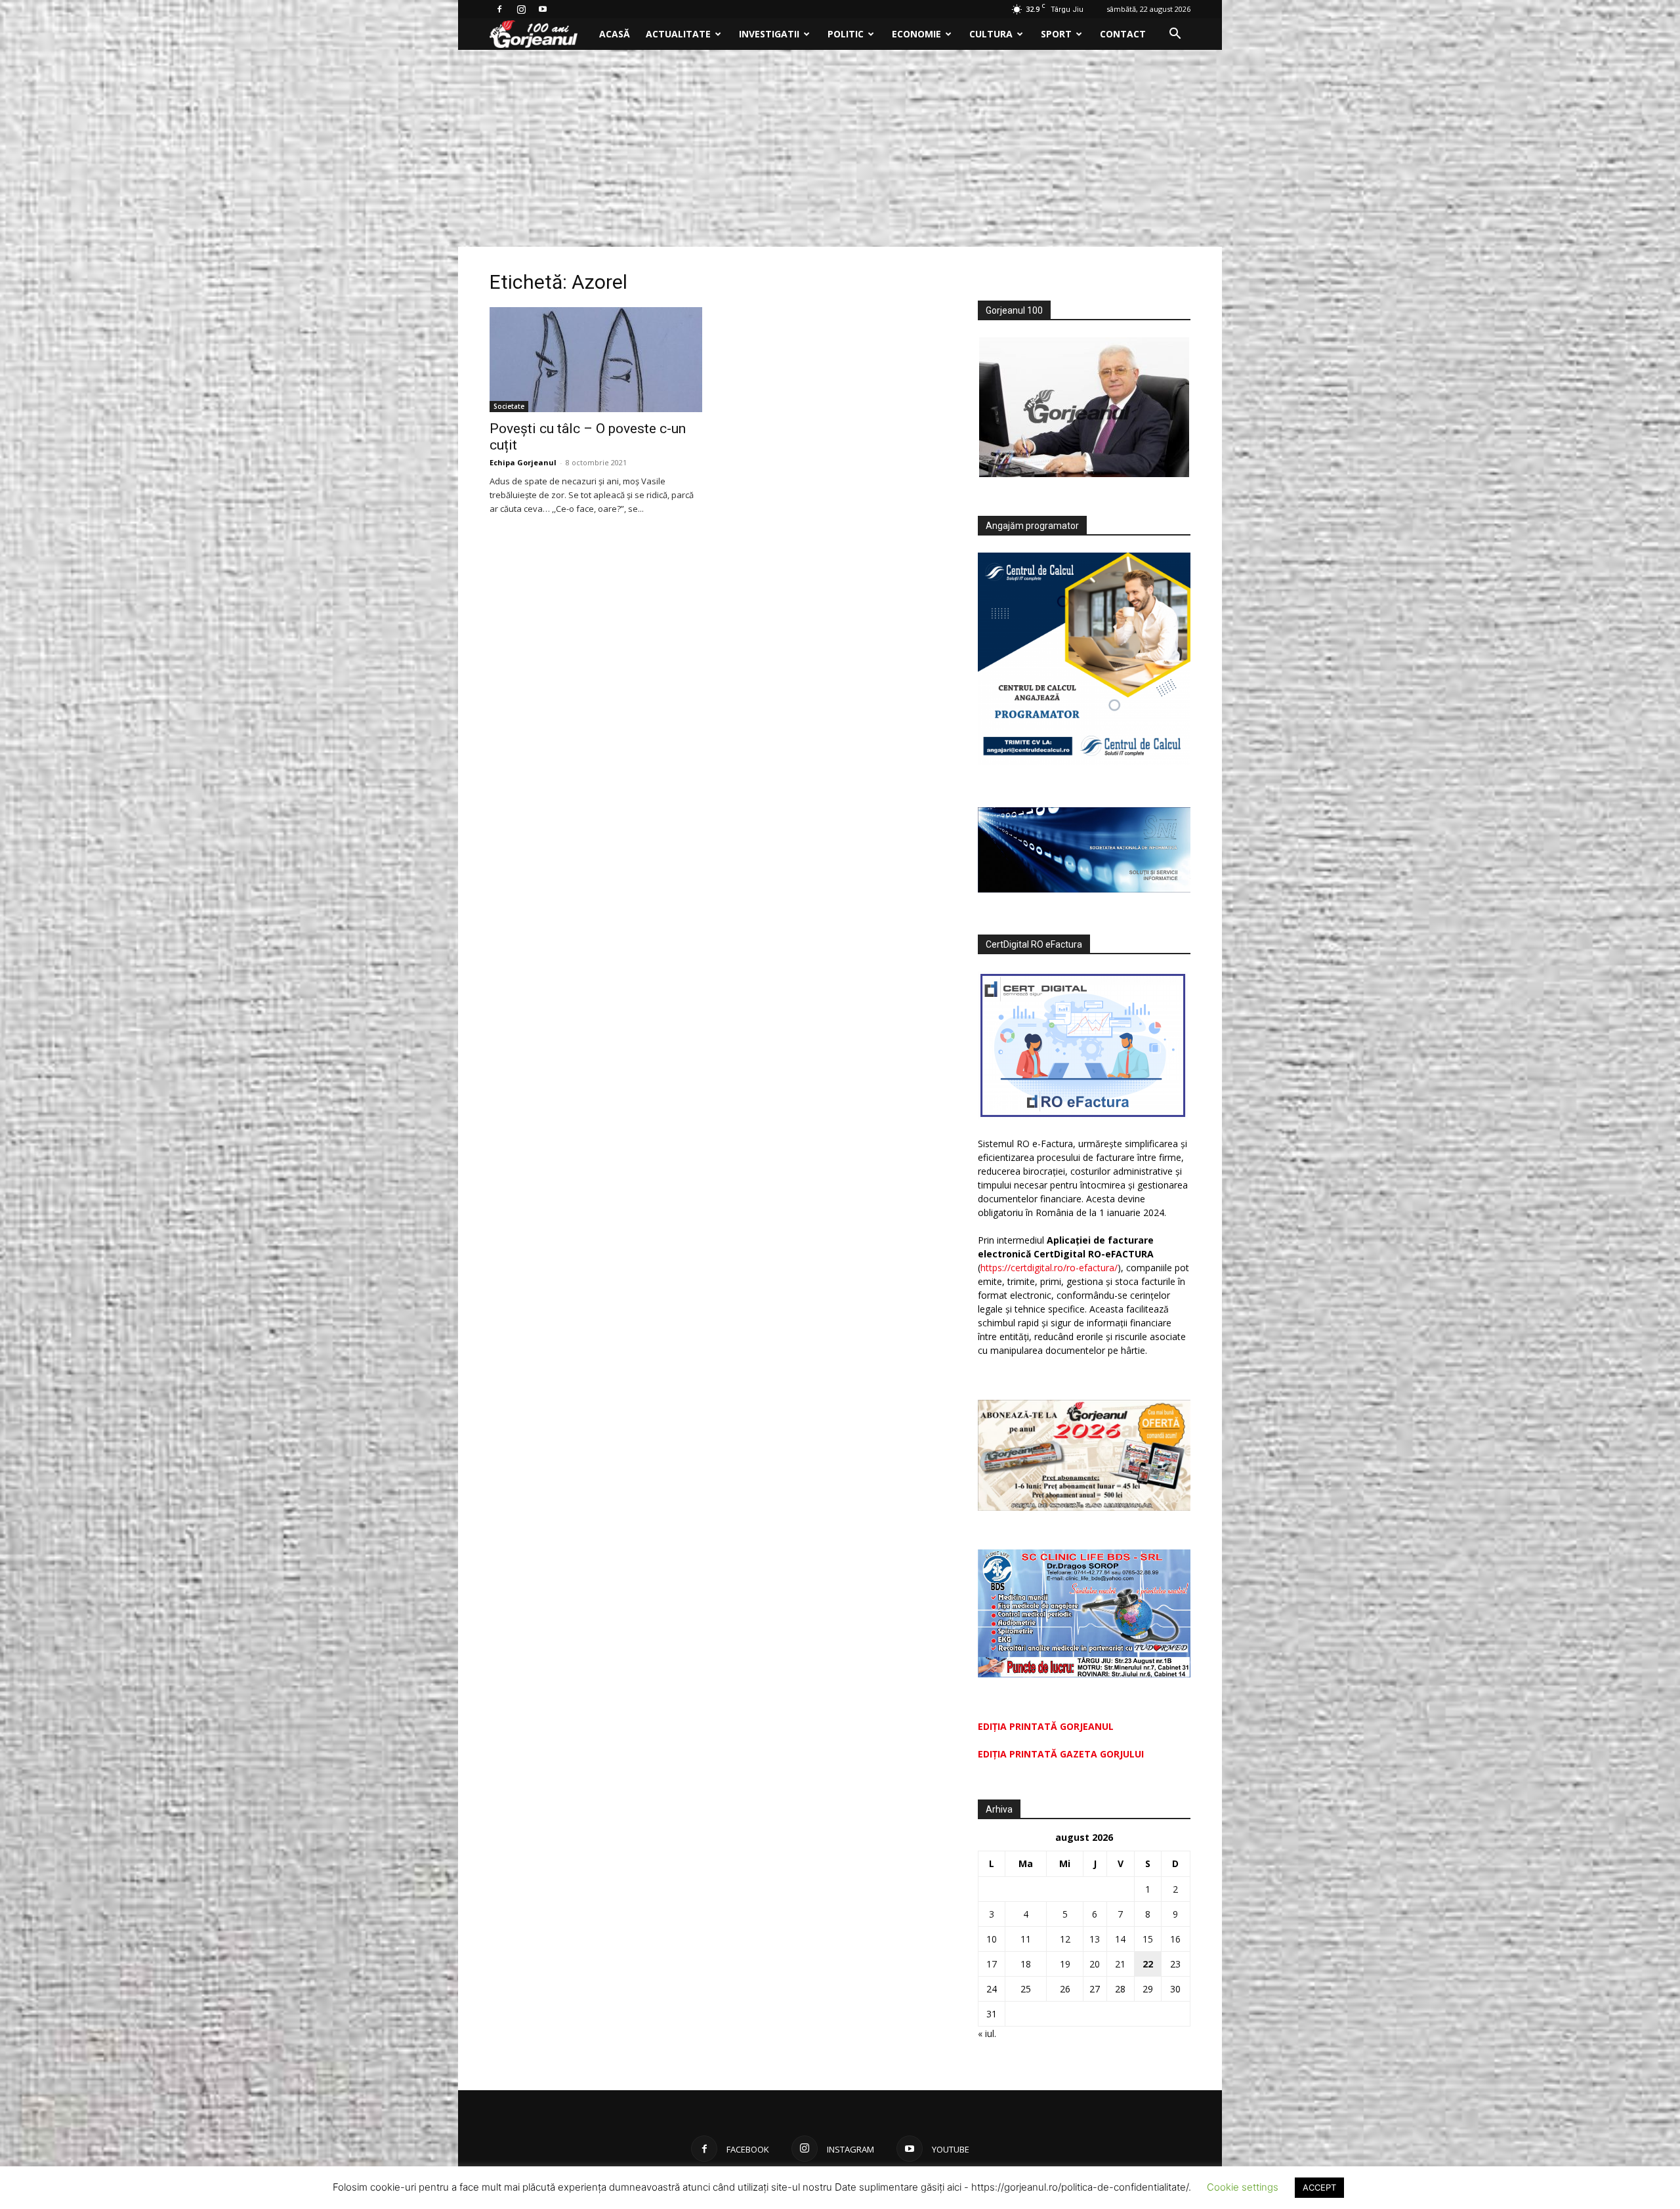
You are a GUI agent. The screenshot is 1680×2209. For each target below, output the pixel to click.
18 (1026, 1964)
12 (1065, 1939)
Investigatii (769, 34)
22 (1148, 1964)
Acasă (615, 34)
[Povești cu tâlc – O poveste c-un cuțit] (596, 360)
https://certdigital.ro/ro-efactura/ (1049, 1268)
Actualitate (678, 34)
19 (1065, 1964)
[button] (1175, 35)
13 (1095, 1939)
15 (1148, 1939)
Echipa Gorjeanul (523, 462)
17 (992, 1964)
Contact (1123, 34)
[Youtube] (543, 9)
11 (1026, 1939)
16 (1175, 1939)
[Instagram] (521, 9)
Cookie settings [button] (1243, 2187)
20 (1095, 1964)
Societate (509, 406)
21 (1120, 1964)
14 (1120, 1939)
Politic (846, 34)
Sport (1056, 34)
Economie (916, 34)
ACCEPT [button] (1319, 2187)
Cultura (991, 34)
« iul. (987, 2033)
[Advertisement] (840, 148)
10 (992, 1939)
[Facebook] (499, 9)
